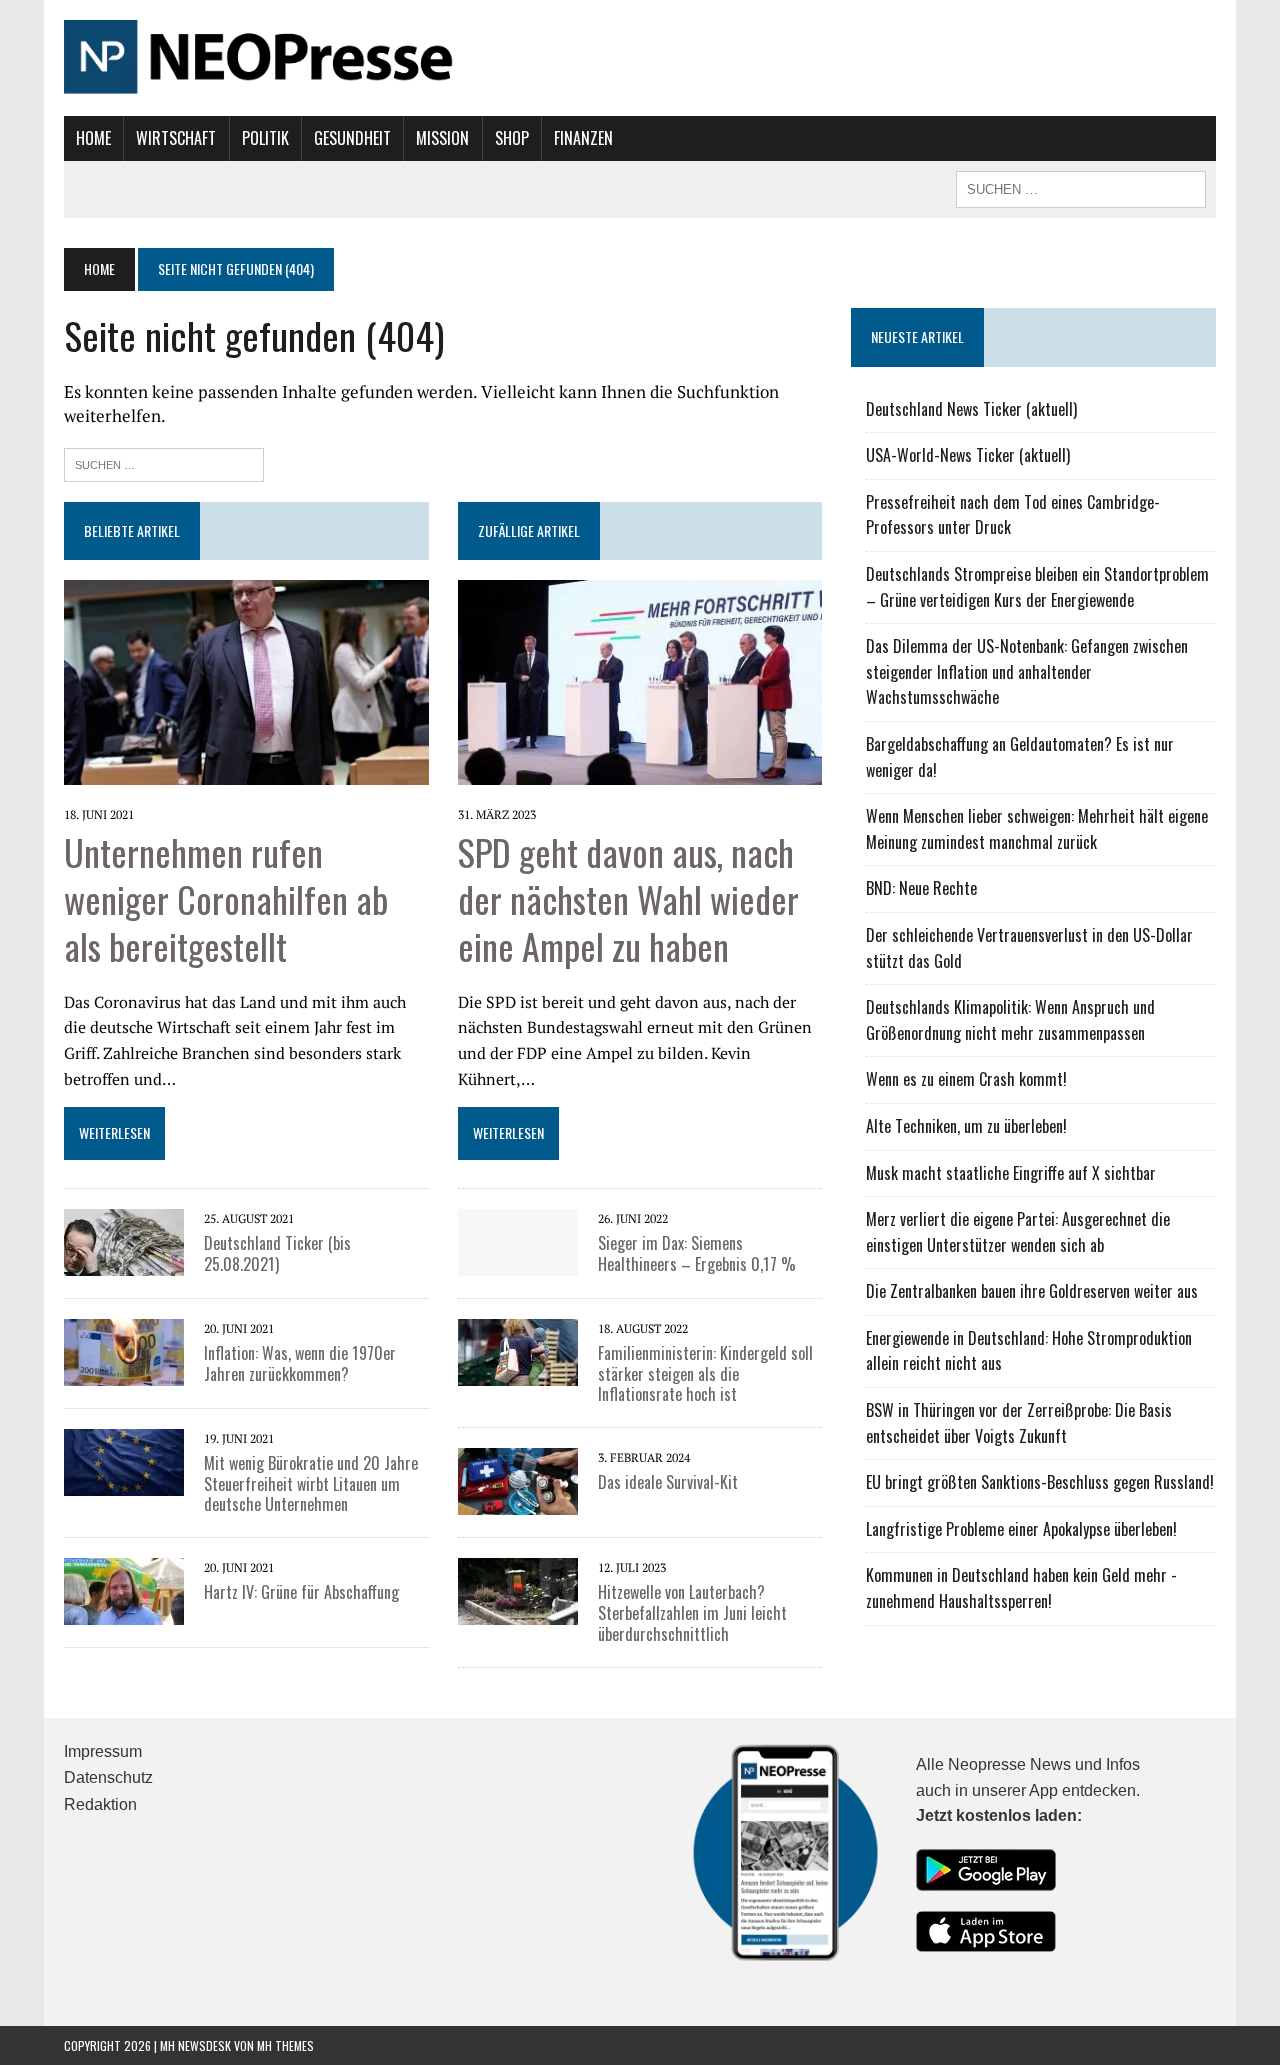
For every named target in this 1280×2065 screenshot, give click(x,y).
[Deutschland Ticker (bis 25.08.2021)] (124, 1262)
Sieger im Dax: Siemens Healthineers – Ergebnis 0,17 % (697, 1253)
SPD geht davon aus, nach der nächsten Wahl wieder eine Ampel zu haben (628, 898)
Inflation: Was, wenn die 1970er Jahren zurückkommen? (300, 1363)
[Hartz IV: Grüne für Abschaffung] (124, 1612)
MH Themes (285, 2045)
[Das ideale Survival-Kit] (518, 1502)
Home (93, 138)
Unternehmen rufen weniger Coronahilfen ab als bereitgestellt (226, 898)
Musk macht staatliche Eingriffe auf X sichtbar (1011, 1173)
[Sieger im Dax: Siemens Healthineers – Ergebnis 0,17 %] (518, 1262)
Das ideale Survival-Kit (668, 1482)
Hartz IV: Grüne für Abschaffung (301, 1592)
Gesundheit (352, 138)
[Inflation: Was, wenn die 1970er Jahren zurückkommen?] (124, 1372)
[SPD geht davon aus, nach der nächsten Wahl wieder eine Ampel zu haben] (640, 772)
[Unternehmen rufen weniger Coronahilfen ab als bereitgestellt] (246, 772)
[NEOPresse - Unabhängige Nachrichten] (640, 58)
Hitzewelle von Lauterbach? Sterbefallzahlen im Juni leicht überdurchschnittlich (692, 1613)
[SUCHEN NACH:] (1081, 187)
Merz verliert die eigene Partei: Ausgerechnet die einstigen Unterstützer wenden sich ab (1018, 1232)
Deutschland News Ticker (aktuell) (971, 409)
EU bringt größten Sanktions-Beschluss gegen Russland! (1040, 1482)
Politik (265, 138)
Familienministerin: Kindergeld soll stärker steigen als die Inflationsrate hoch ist (705, 1374)
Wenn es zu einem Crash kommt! (966, 1079)
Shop (512, 138)
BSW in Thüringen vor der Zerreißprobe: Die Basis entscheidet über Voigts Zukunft (1019, 1423)
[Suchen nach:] (164, 462)
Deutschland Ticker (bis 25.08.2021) (277, 1253)
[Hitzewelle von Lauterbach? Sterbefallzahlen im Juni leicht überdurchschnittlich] (518, 1612)
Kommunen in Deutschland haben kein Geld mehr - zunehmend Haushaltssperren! (1021, 1588)
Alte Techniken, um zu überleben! (966, 1126)
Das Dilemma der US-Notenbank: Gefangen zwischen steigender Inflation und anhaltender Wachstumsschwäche (1027, 671)
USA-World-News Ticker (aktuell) (968, 455)
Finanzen (583, 138)
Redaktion (100, 1804)
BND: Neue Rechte (921, 888)
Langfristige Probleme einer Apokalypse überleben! (1021, 1529)
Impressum (103, 1751)
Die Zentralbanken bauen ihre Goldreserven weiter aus (1032, 1291)
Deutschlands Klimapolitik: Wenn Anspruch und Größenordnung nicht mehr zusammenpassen (1010, 1020)
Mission (442, 138)
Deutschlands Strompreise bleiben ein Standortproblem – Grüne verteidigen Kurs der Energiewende (1037, 587)
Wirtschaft (176, 138)
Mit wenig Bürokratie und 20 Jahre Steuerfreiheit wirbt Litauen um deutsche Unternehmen (311, 1484)
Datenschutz (108, 1777)
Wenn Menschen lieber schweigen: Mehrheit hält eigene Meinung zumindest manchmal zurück (1037, 829)
